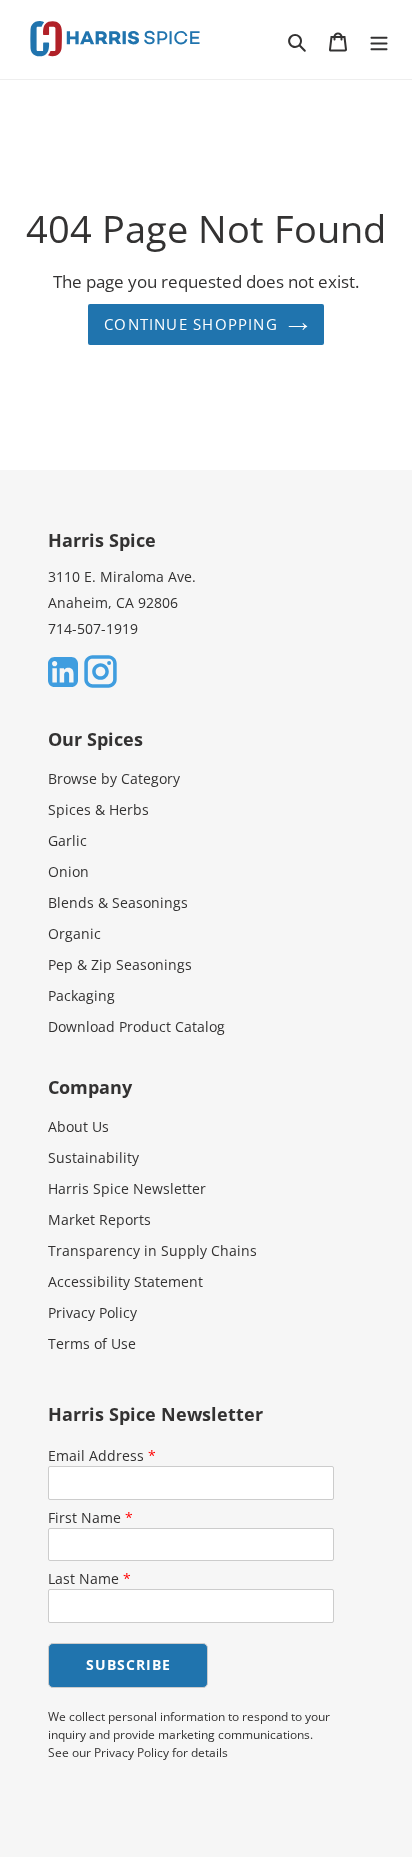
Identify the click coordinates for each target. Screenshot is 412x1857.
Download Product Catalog (136, 1026)
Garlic (67, 840)
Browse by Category (114, 778)
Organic (74, 933)
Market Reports (99, 1219)
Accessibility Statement (125, 1281)
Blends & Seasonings (118, 902)
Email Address (102, 1455)
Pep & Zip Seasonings (120, 964)
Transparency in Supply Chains (152, 1250)
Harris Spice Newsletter (127, 1188)
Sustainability (93, 1157)
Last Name (89, 1578)
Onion (68, 871)
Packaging (81, 995)
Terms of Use (92, 1343)
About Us (78, 1126)
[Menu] (379, 40)
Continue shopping (191, 324)
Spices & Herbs (98, 809)
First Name (90, 1517)
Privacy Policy (92, 1312)
